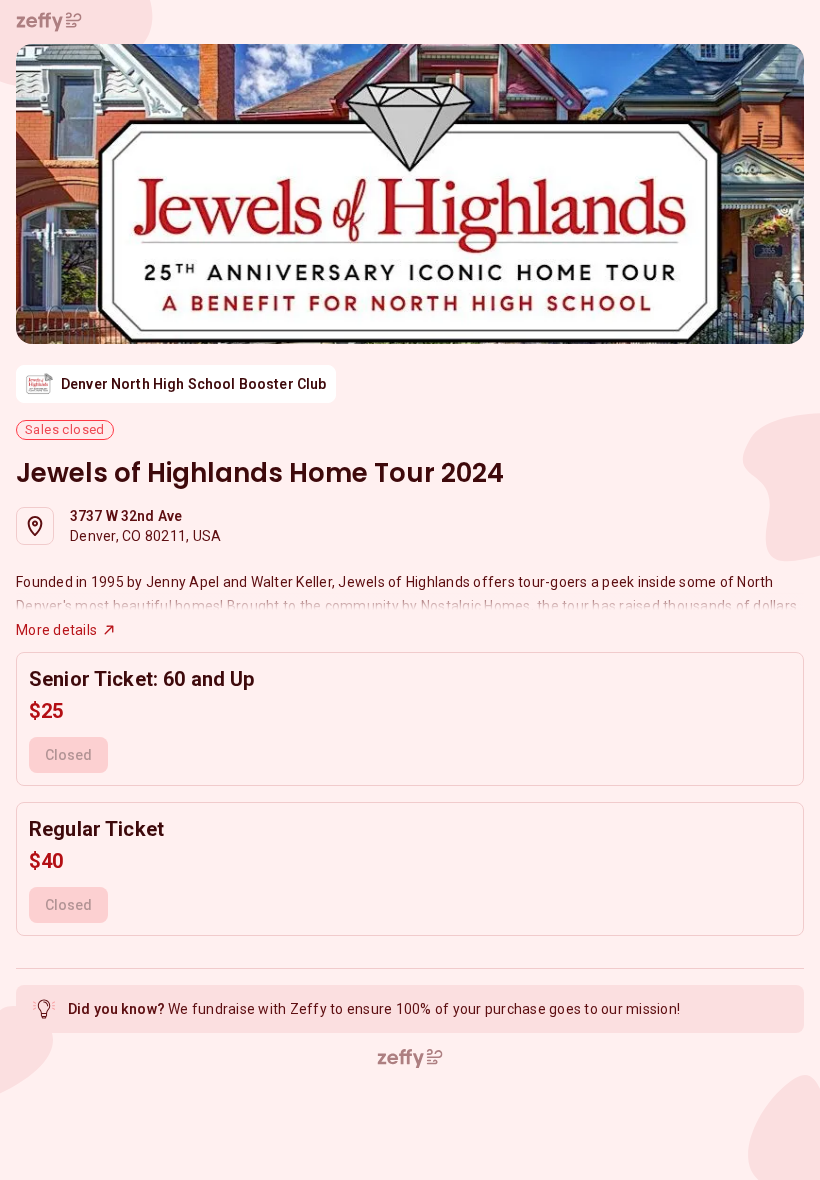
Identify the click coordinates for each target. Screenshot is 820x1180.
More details (56, 630)
